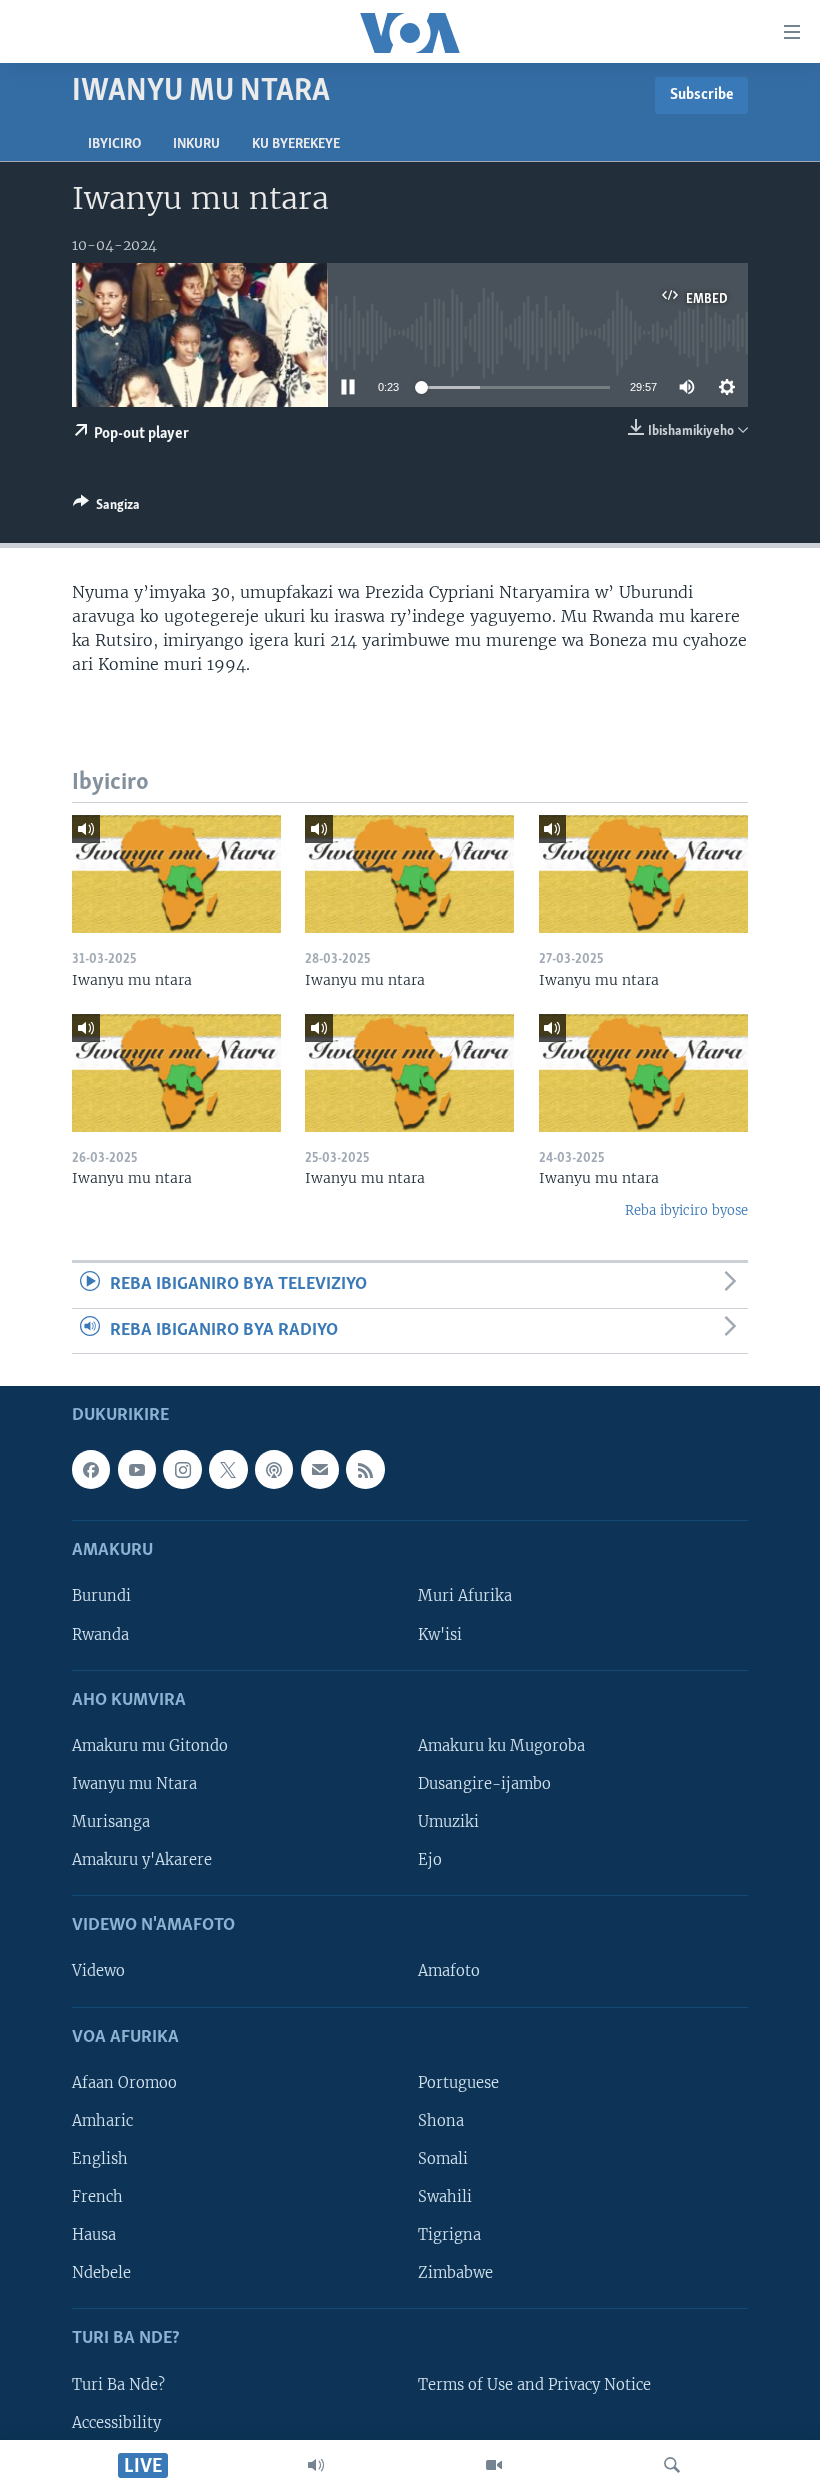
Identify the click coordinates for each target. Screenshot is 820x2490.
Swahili (445, 2197)
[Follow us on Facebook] (91, 1469)
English (100, 2159)
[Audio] (316, 2465)
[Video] (494, 2465)
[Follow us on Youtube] (137, 1469)
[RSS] (365, 1469)
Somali (443, 2159)
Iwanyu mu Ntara (134, 1784)
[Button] (106, 508)
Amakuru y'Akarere (142, 1860)
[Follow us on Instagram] (182, 1469)
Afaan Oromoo (124, 2083)
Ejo (430, 1860)
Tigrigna (449, 2235)
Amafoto (449, 1971)
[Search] (672, 2465)
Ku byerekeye (296, 144)
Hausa (94, 2235)
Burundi (101, 1596)
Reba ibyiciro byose (686, 1210)
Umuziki (448, 1822)
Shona (441, 2121)
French (97, 2197)
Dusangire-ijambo (484, 1784)
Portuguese (458, 2083)
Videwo (98, 1971)
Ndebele (101, 2273)
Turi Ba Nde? (118, 2384)
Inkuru (196, 144)
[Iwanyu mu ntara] (176, 874)
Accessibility (116, 2422)
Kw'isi (440, 1634)
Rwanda (100, 1634)
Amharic (102, 2121)
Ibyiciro (114, 144)
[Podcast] (274, 1469)
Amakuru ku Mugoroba (501, 1746)
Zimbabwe (455, 2273)
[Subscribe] (320, 1469)
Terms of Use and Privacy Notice (534, 2384)
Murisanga (111, 1822)
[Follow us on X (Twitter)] (228, 1469)
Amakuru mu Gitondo (150, 1746)
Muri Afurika (465, 1596)
